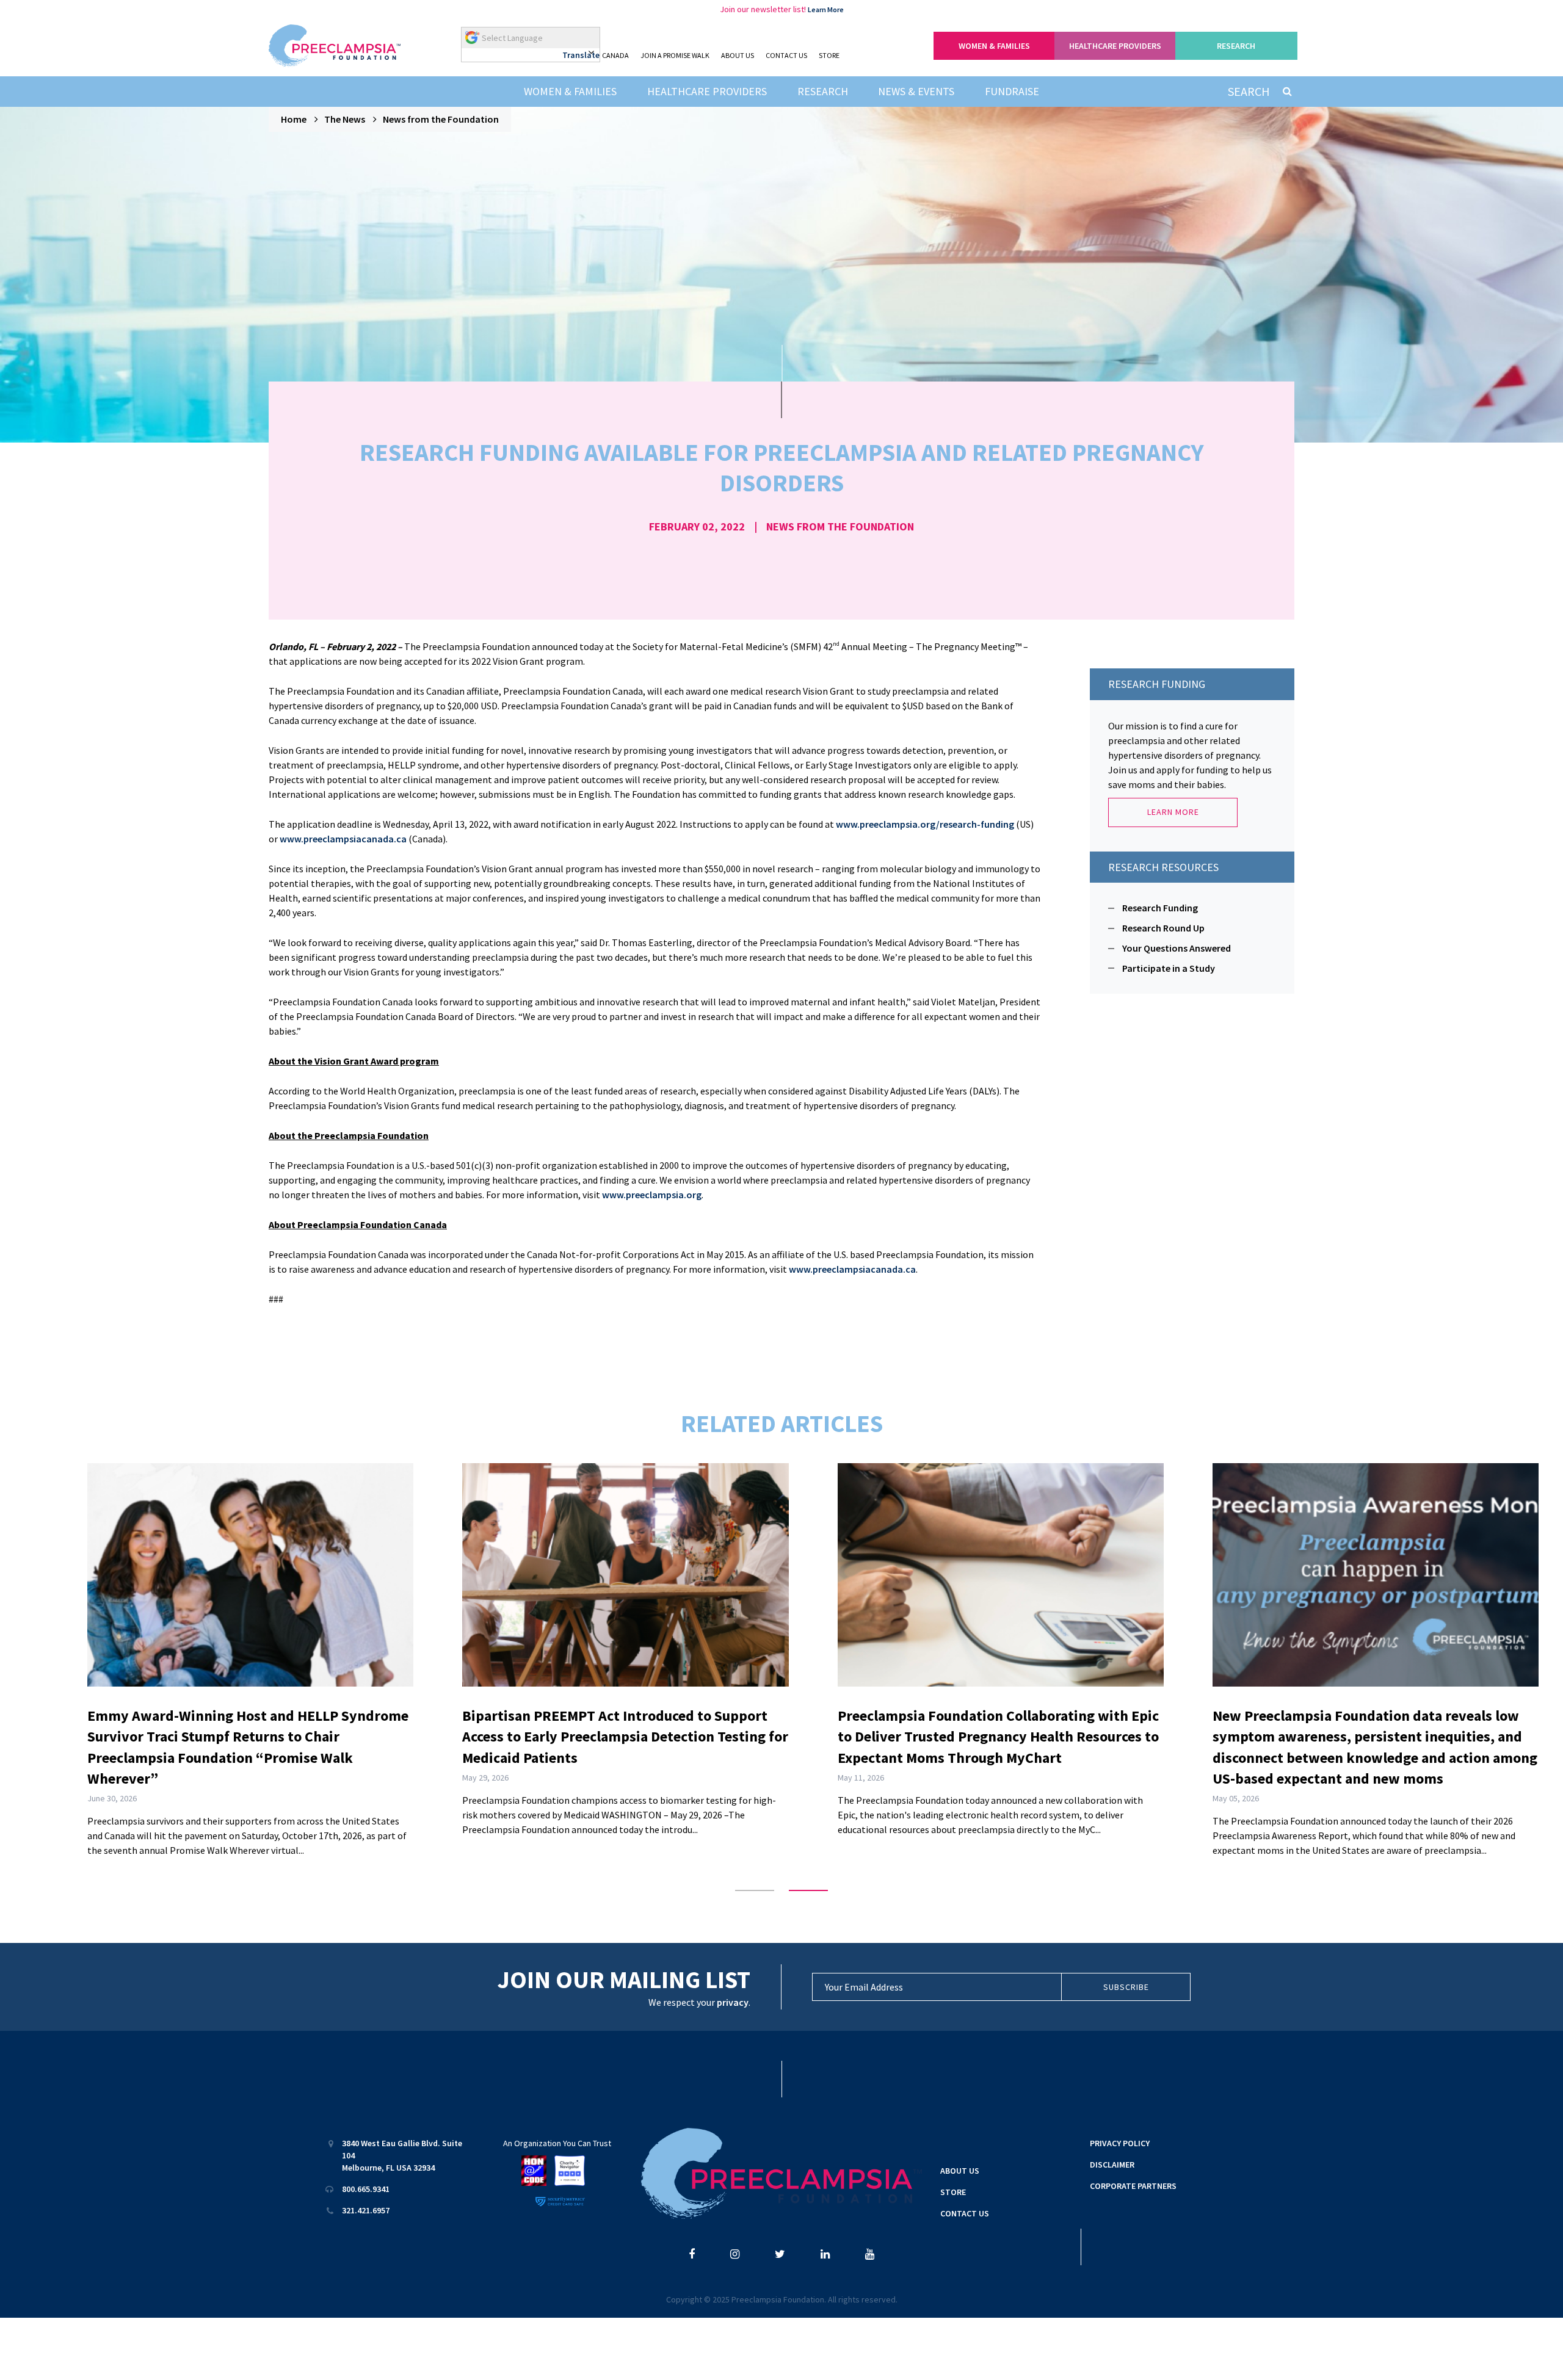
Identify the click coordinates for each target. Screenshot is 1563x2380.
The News (345, 119)
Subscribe (1126, 1987)
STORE (829, 55)
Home (294, 119)
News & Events (916, 91)
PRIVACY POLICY (1120, 2143)
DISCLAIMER (1112, 2165)
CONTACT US (786, 55)
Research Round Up (1163, 928)
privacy (733, 2002)
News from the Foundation (441, 119)
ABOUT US (738, 55)
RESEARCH (1236, 46)
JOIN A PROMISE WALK (675, 55)
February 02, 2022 (697, 526)
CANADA (615, 55)
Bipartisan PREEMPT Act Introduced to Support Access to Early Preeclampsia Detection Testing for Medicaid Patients (625, 1737)
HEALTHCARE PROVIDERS (1115, 46)
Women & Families (570, 91)
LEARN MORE (1173, 812)
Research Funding (1160, 908)
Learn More (826, 9)
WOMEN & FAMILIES (994, 46)
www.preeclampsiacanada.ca (343, 839)
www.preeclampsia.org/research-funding (925, 824)
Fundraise (1012, 91)
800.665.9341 (366, 2189)
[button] (755, 1890)
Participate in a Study (1169, 968)
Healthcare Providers (707, 91)
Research (823, 91)
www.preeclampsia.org (652, 1195)
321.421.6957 (366, 2210)
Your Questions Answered (1177, 948)
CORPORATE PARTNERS (1133, 2186)
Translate (581, 55)
